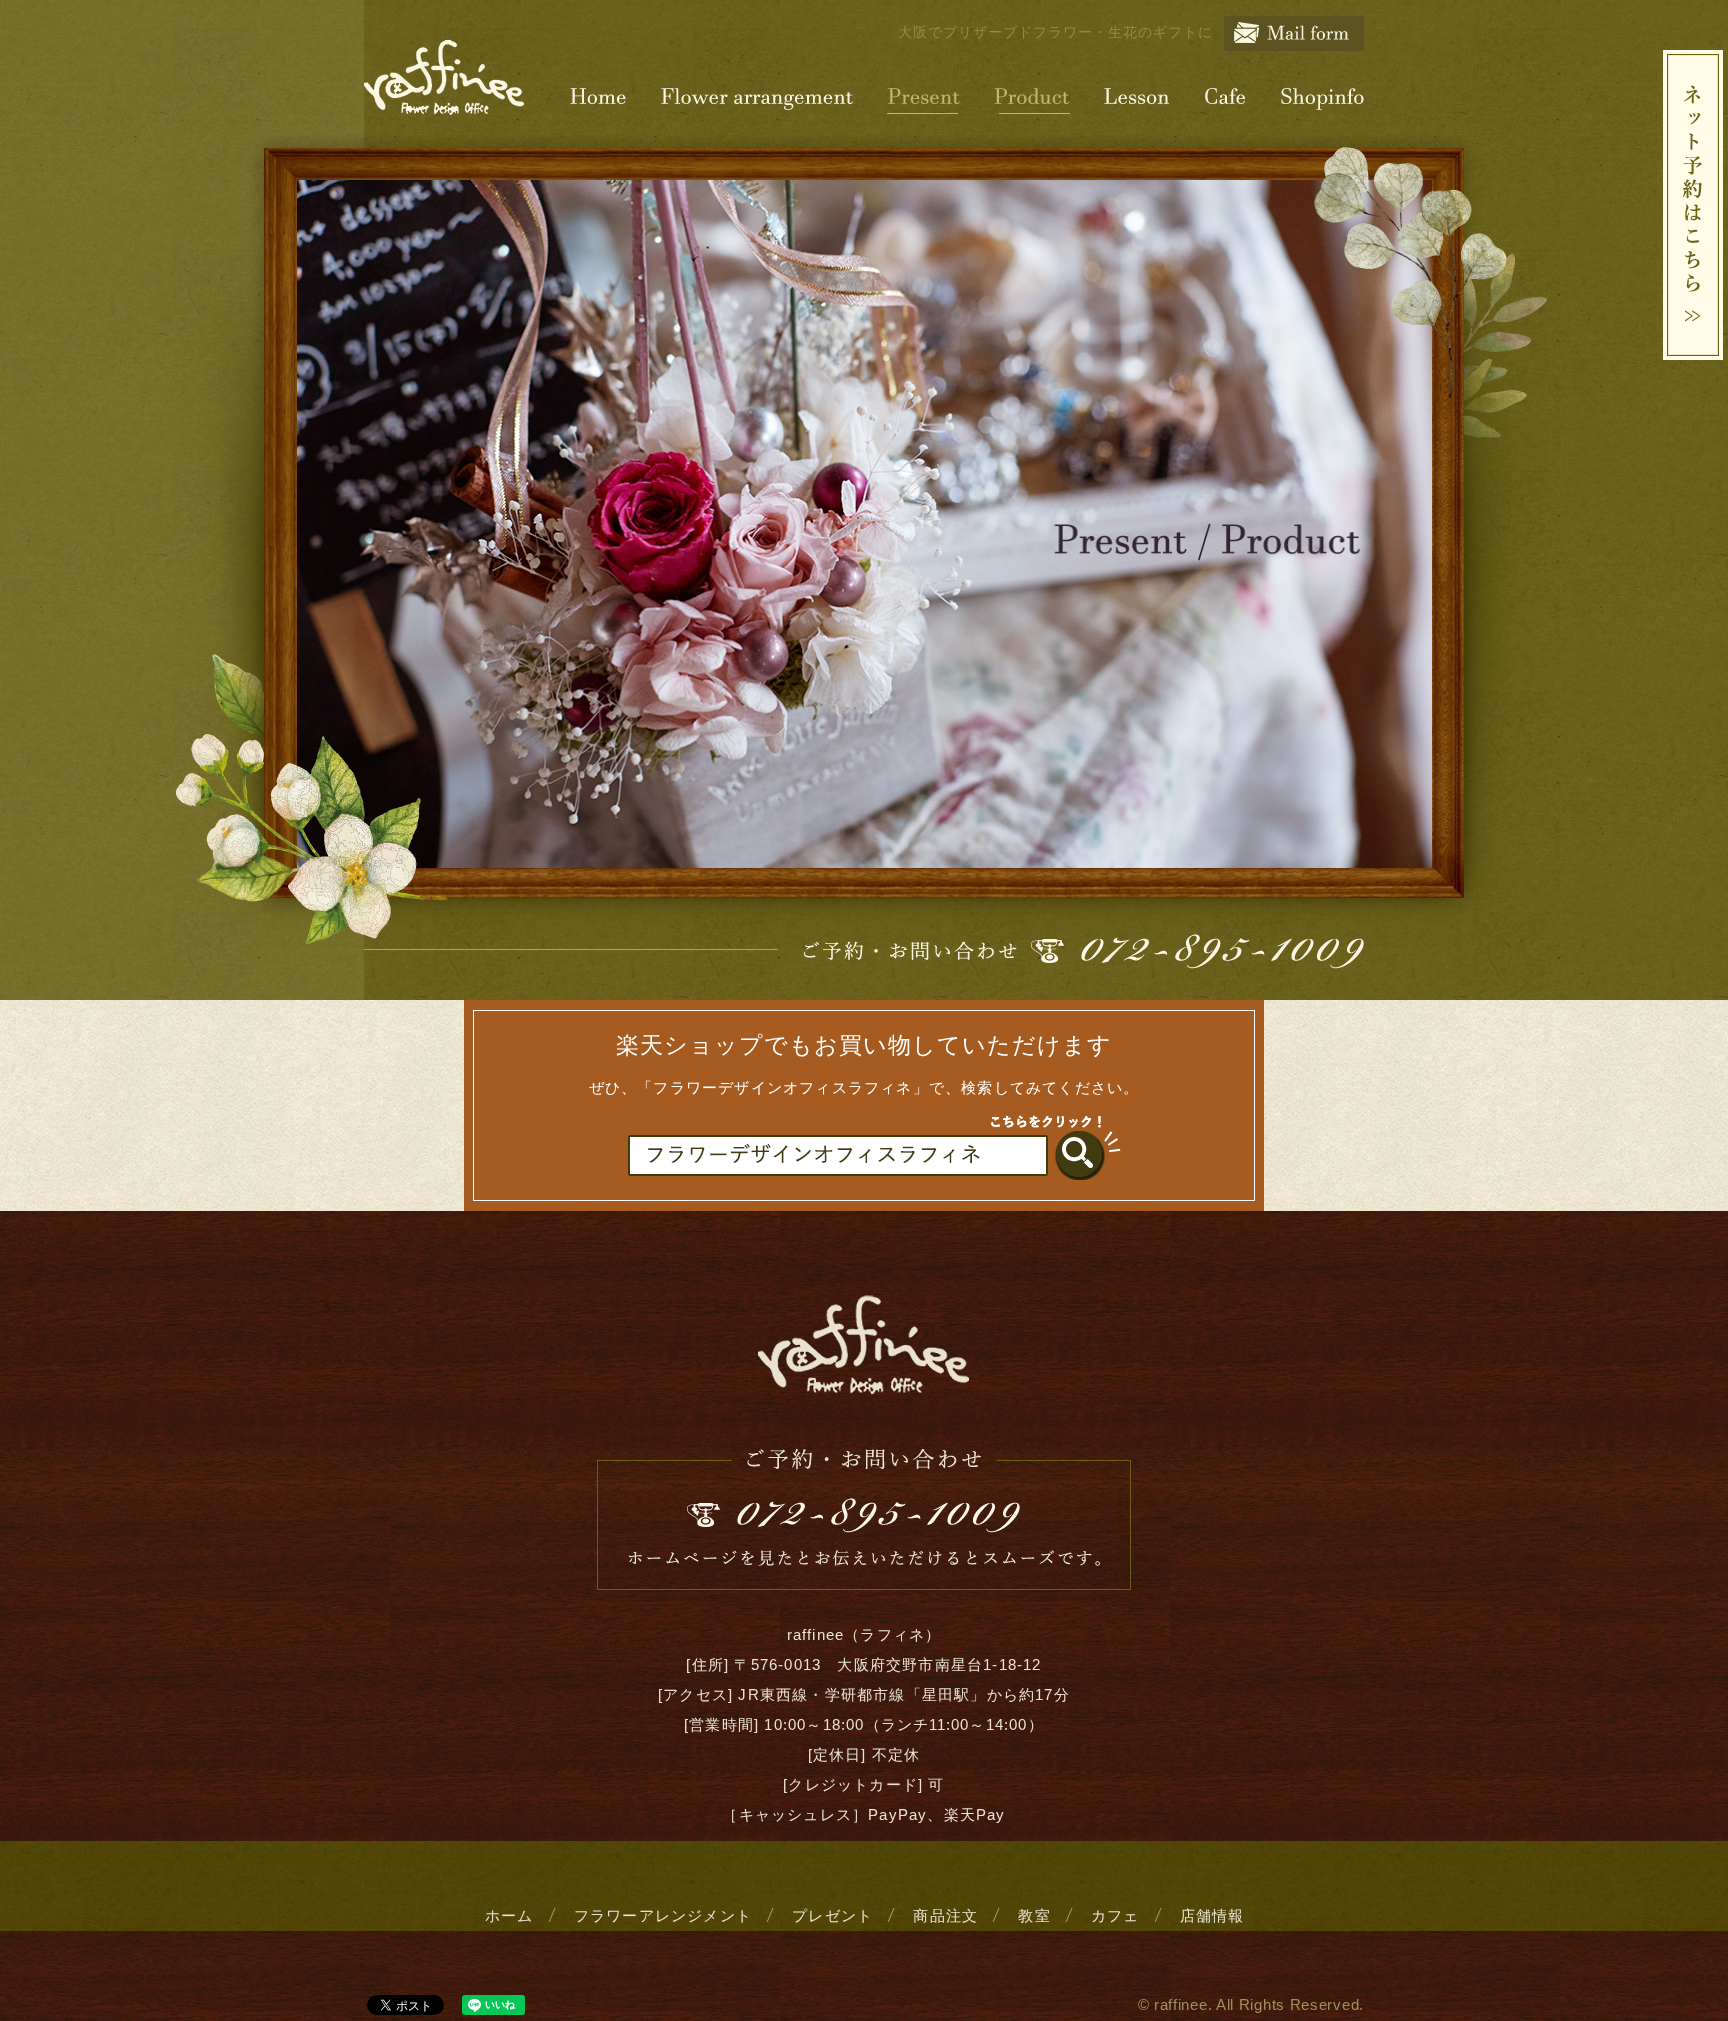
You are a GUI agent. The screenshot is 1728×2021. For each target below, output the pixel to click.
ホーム (509, 1915)
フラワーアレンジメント (663, 1915)
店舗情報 (1212, 1915)
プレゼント (832, 1915)
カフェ (1115, 1915)
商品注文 (945, 1915)
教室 (1034, 1915)
